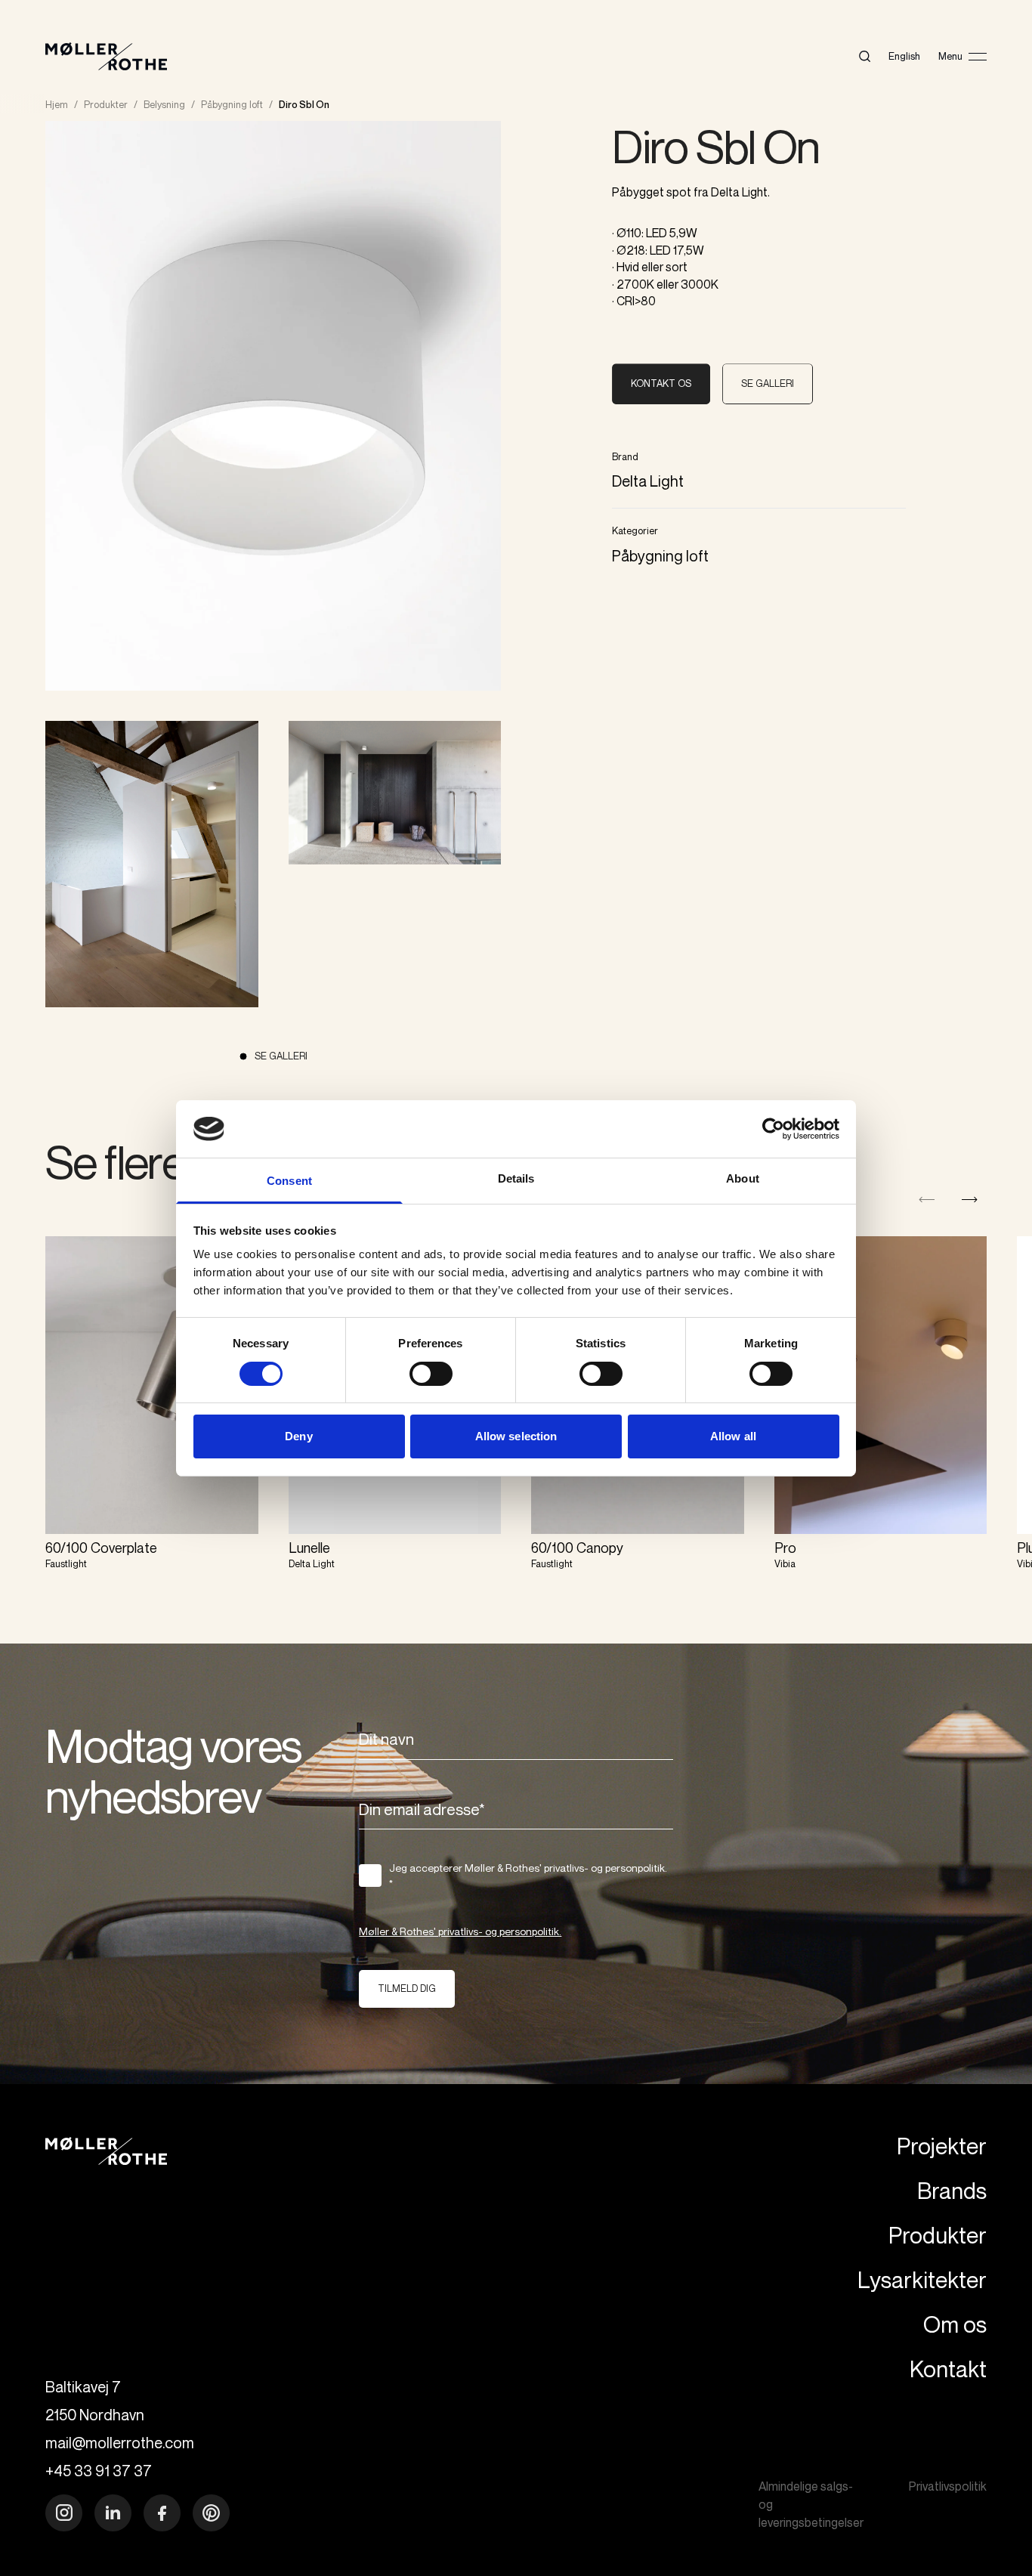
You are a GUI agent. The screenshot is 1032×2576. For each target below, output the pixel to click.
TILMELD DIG (407, 1988)
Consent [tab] (289, 1181)
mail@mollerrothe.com (120, 2443)
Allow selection (516, 1436)
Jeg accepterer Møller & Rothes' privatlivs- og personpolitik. (528, 1876)
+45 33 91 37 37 (99, 2471)
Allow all (733, 1436)
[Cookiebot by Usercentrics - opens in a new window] (773, 1129)
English (904, 56)
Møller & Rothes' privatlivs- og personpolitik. (460, 1931)
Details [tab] (516, 1178)
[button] (970, 1200)
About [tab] (743, 1178)
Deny (298, 1436)
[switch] (431, 1374)
